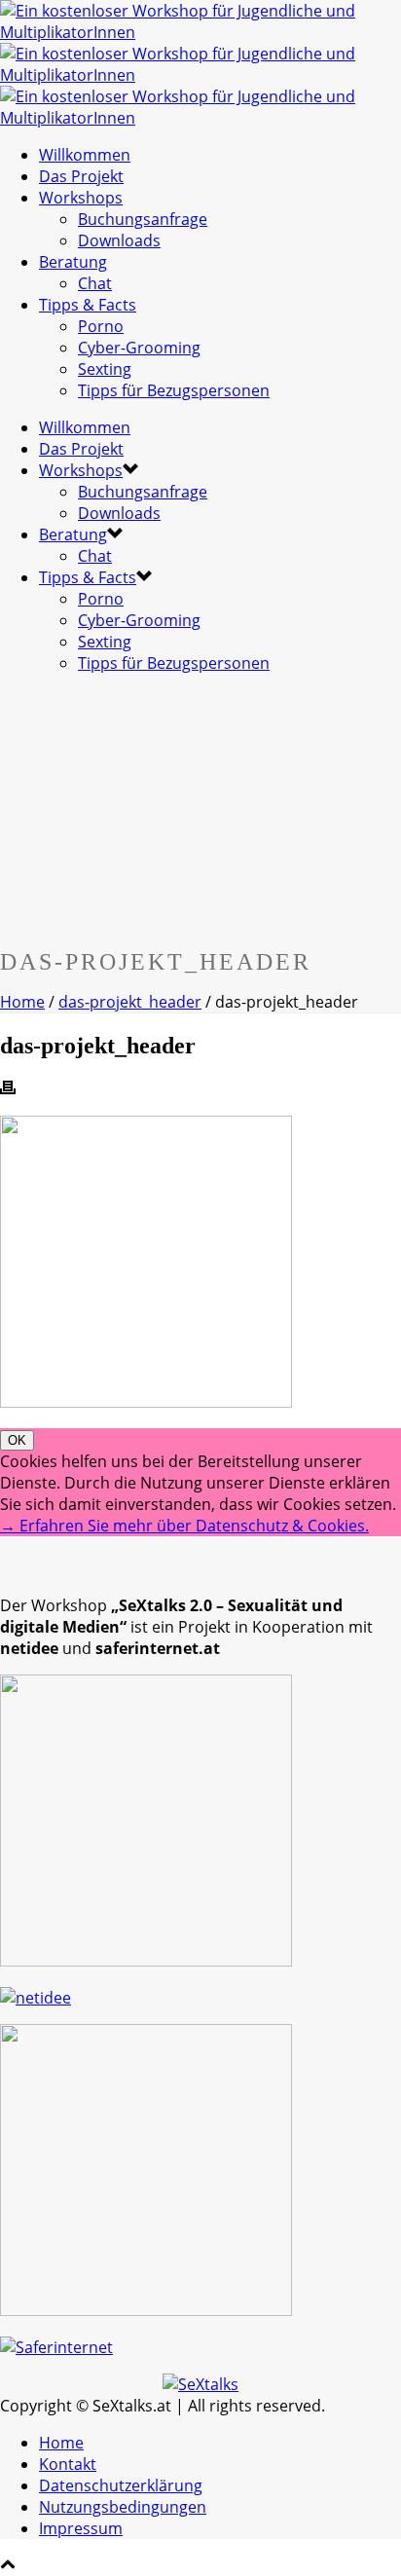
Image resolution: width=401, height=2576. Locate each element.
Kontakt (68, 2464)
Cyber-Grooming (139, 348)
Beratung (73, 262)
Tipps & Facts (88, 305)
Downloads (119, 240)
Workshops (81, 198)
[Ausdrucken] (8, 1089)
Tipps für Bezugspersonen (174, 390)
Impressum (81, 2528)
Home (22, 1002)
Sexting (105, 369)
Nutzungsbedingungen (123, 2507)
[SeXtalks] (200, 75)
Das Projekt (81, 176)
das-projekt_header (130, 1002)
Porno (101, 326)
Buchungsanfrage (143, 219)
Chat (95, 283)
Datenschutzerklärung (121, 2485)
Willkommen (85, 155)
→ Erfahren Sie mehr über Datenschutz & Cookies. (184, 1526)
